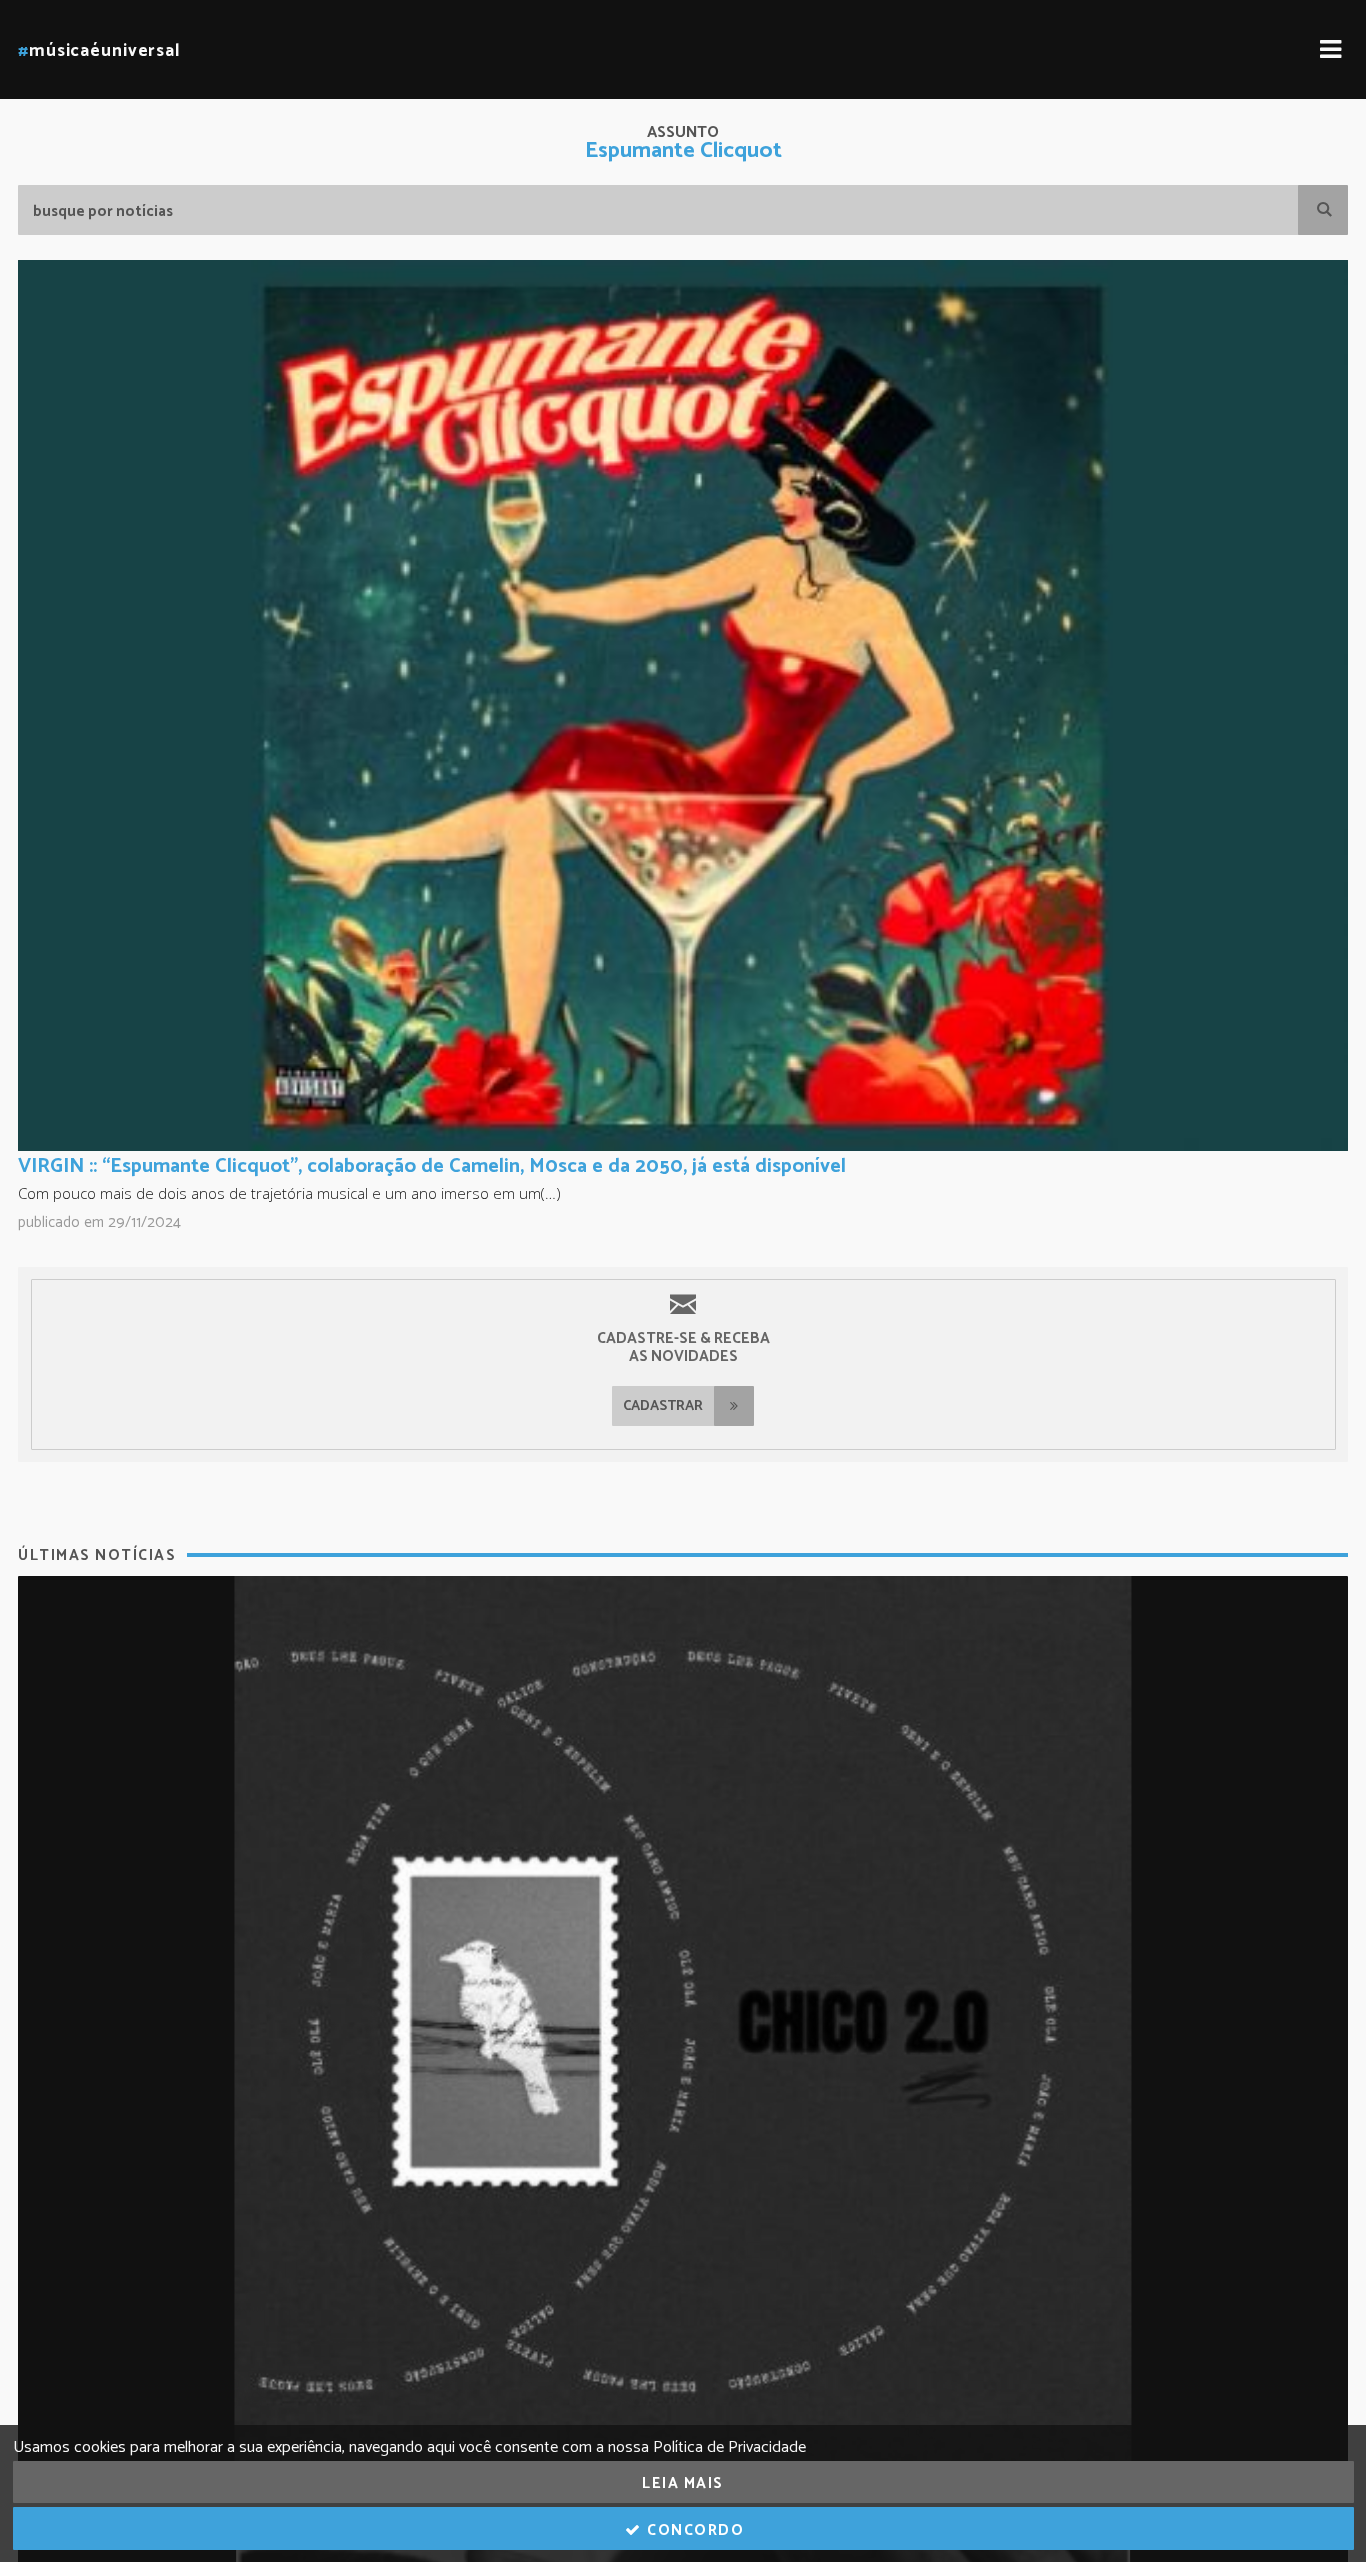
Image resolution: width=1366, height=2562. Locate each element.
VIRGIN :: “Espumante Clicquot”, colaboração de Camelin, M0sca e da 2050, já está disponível (432, 1166)
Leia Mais (683, 2483)
